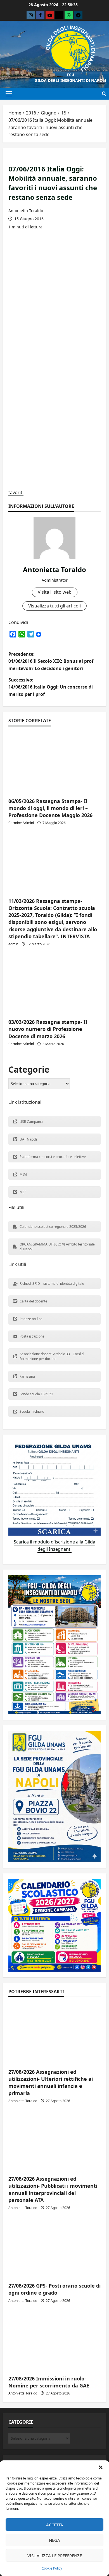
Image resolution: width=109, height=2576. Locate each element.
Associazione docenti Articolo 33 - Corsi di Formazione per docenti (52, 1356)
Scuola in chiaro (32, 1411)
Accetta (55, 2525)
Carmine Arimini (21, 823)
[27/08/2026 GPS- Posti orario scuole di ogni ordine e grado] (54, 2247)
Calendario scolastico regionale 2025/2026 (53, 1227)
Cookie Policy (52, 2568)
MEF (23, 1192)
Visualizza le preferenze (55, 2556)
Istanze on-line (31, 1319)
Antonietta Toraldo (26, 211)
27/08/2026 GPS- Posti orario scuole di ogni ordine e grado (54, 2289)
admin (13, 944)
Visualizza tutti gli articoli (54, 606)
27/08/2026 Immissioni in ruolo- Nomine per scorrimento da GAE (49, 2382)
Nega (54, 2540)
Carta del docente (33, 1301)
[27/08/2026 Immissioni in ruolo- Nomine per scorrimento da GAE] (54, 2340)
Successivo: (51, 687)
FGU (71, 75)
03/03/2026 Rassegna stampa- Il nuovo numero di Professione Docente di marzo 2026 (48, 1029)
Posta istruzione (32, 1336)
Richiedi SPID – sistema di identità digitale (52, 1284)
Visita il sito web (55, 592)
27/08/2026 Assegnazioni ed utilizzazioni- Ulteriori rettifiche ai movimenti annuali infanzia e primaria (51, 2082)
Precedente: (51, 661)
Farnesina (27, 1376)
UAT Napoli (28, 1139)
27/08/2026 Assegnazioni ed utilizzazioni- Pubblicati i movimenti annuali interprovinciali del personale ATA (53, 2189)
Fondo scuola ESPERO (36, 1394)
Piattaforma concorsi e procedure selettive (53, 1157)
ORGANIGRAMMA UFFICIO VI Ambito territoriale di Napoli (57, 1247)
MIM (23, 1174)
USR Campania (31, 1122)
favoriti (16, 492)
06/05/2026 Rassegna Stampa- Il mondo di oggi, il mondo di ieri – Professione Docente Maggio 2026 (50, 808)
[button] (101, 2467)
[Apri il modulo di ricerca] (104, 94)
